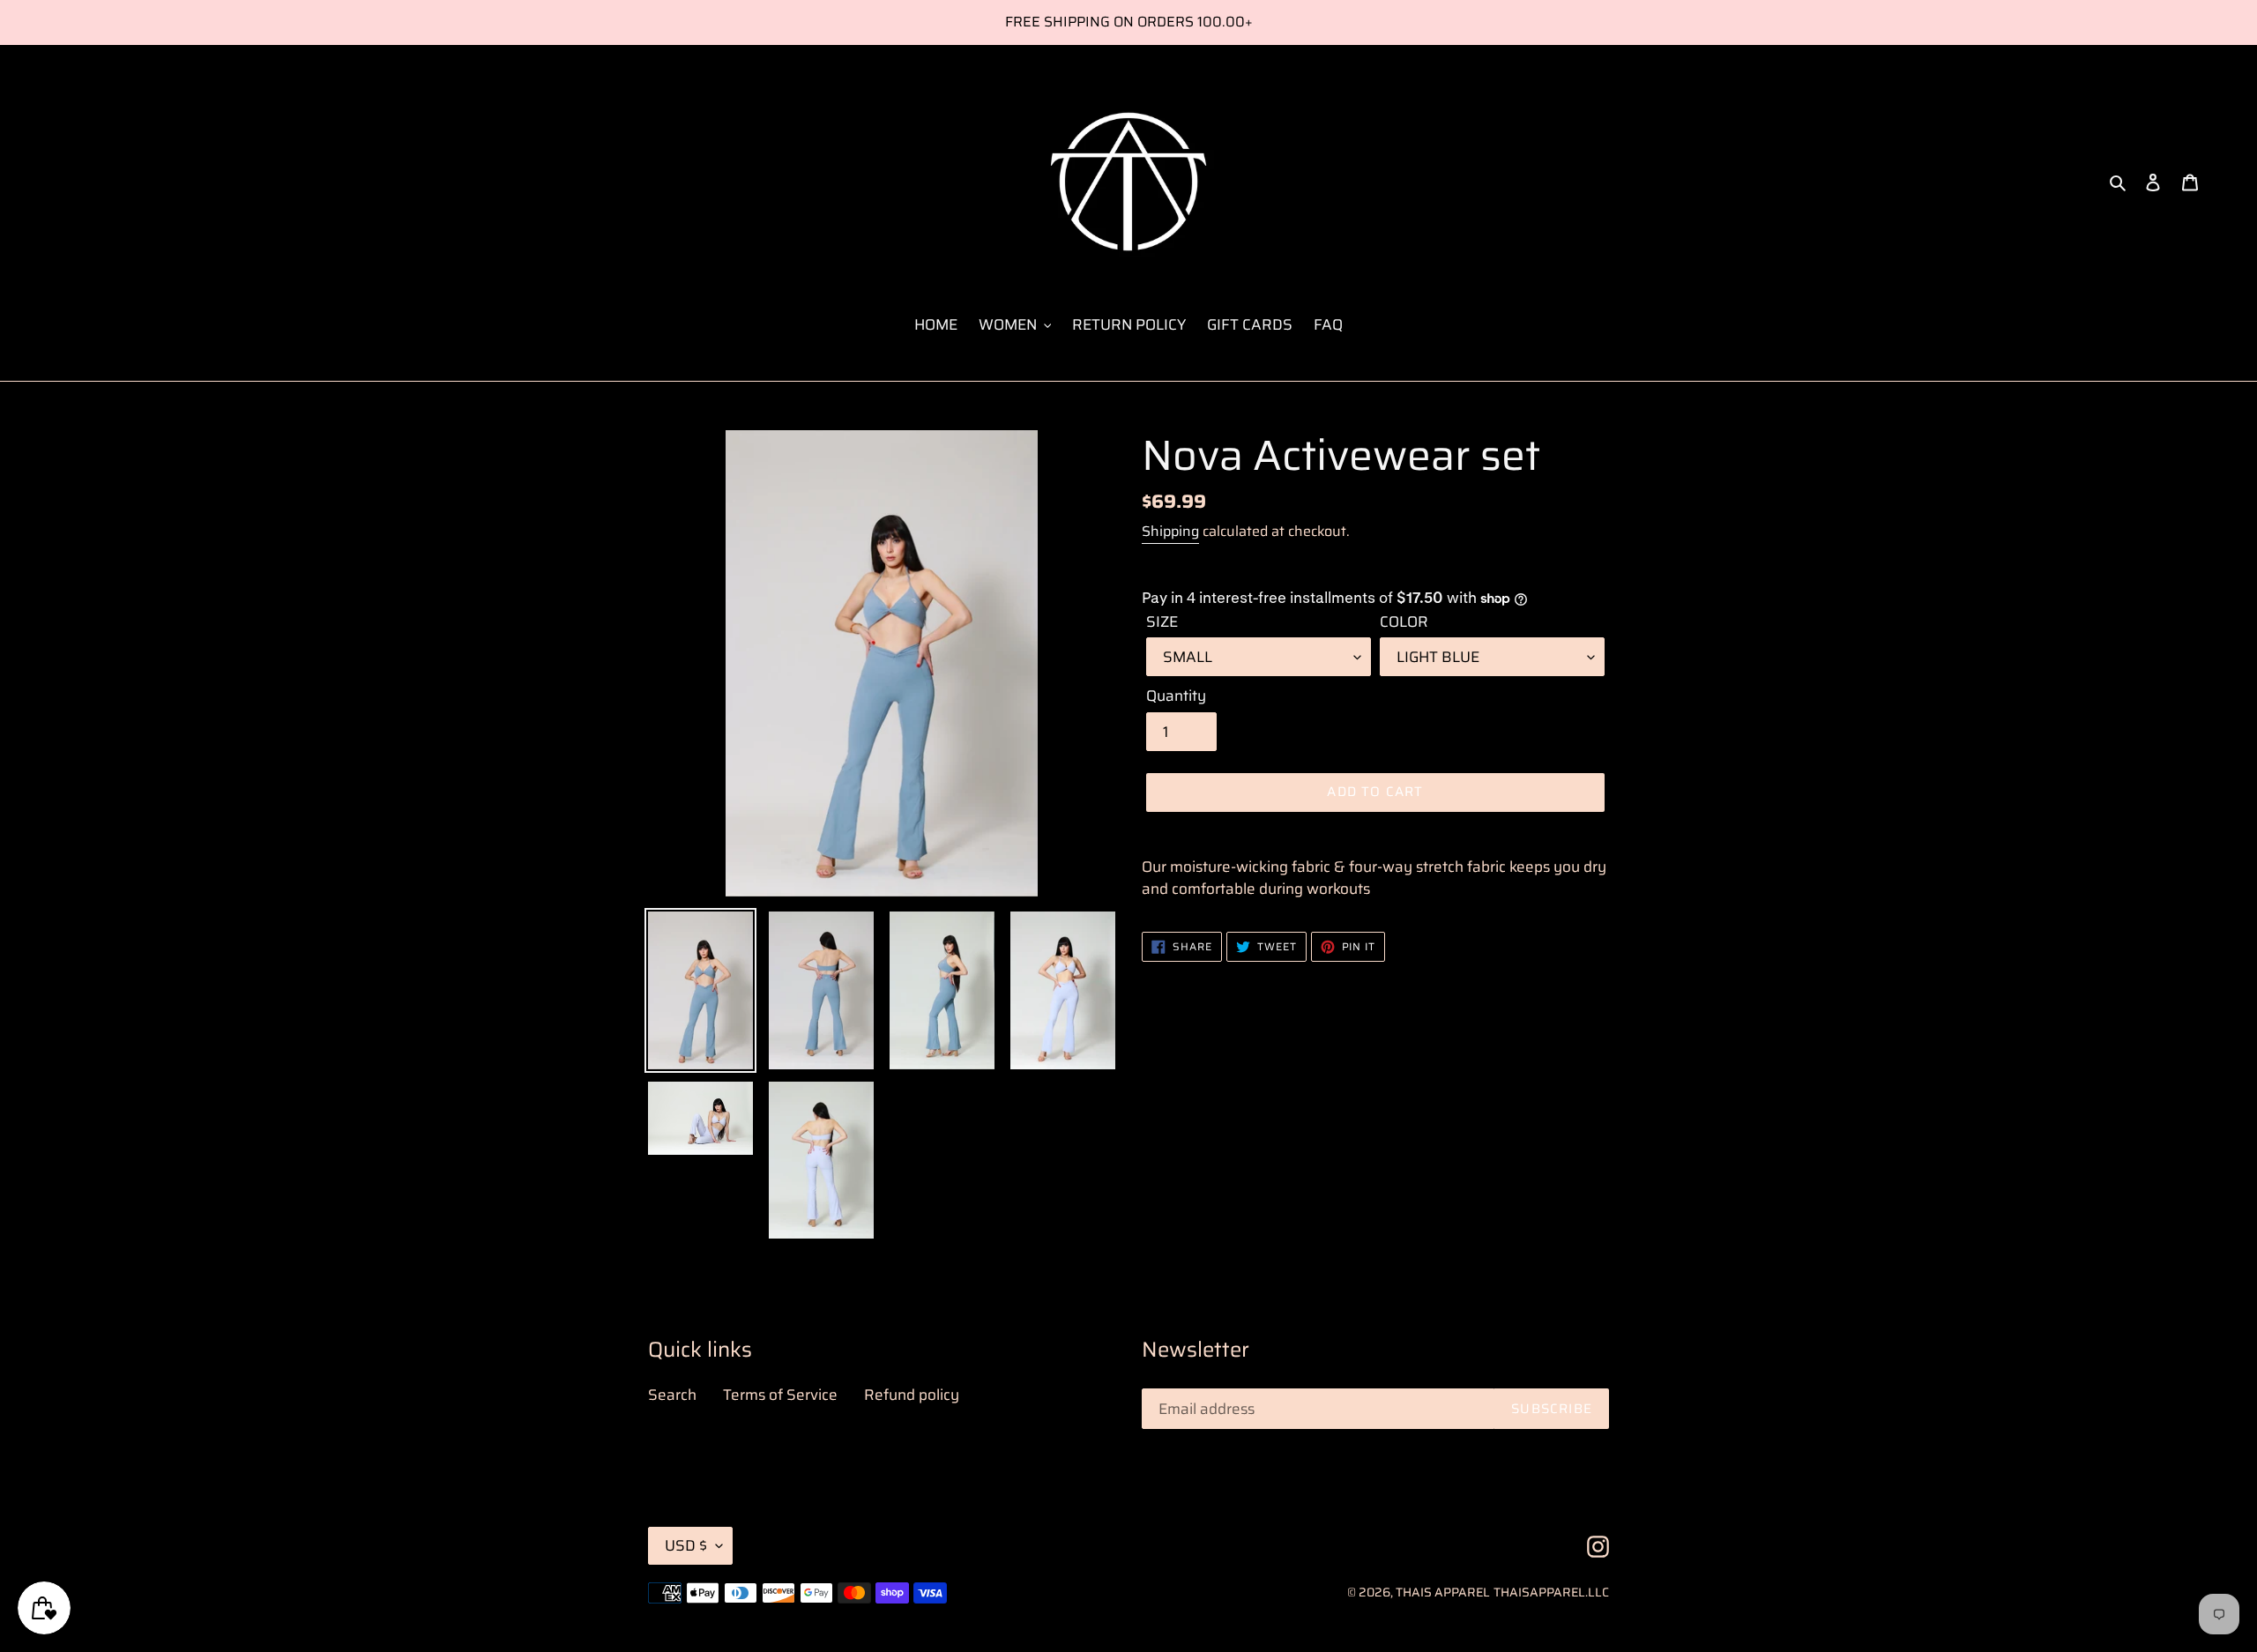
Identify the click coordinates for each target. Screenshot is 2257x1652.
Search (672, 1395)
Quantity (1176, 696)
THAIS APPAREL (1443, 1592)
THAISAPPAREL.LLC (1551, 1592)
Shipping (1170, 531)
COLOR (1404, 622)
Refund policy (912, 1395)
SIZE (1162, 622)
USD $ (686, 1545)
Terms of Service (780, 1395)
